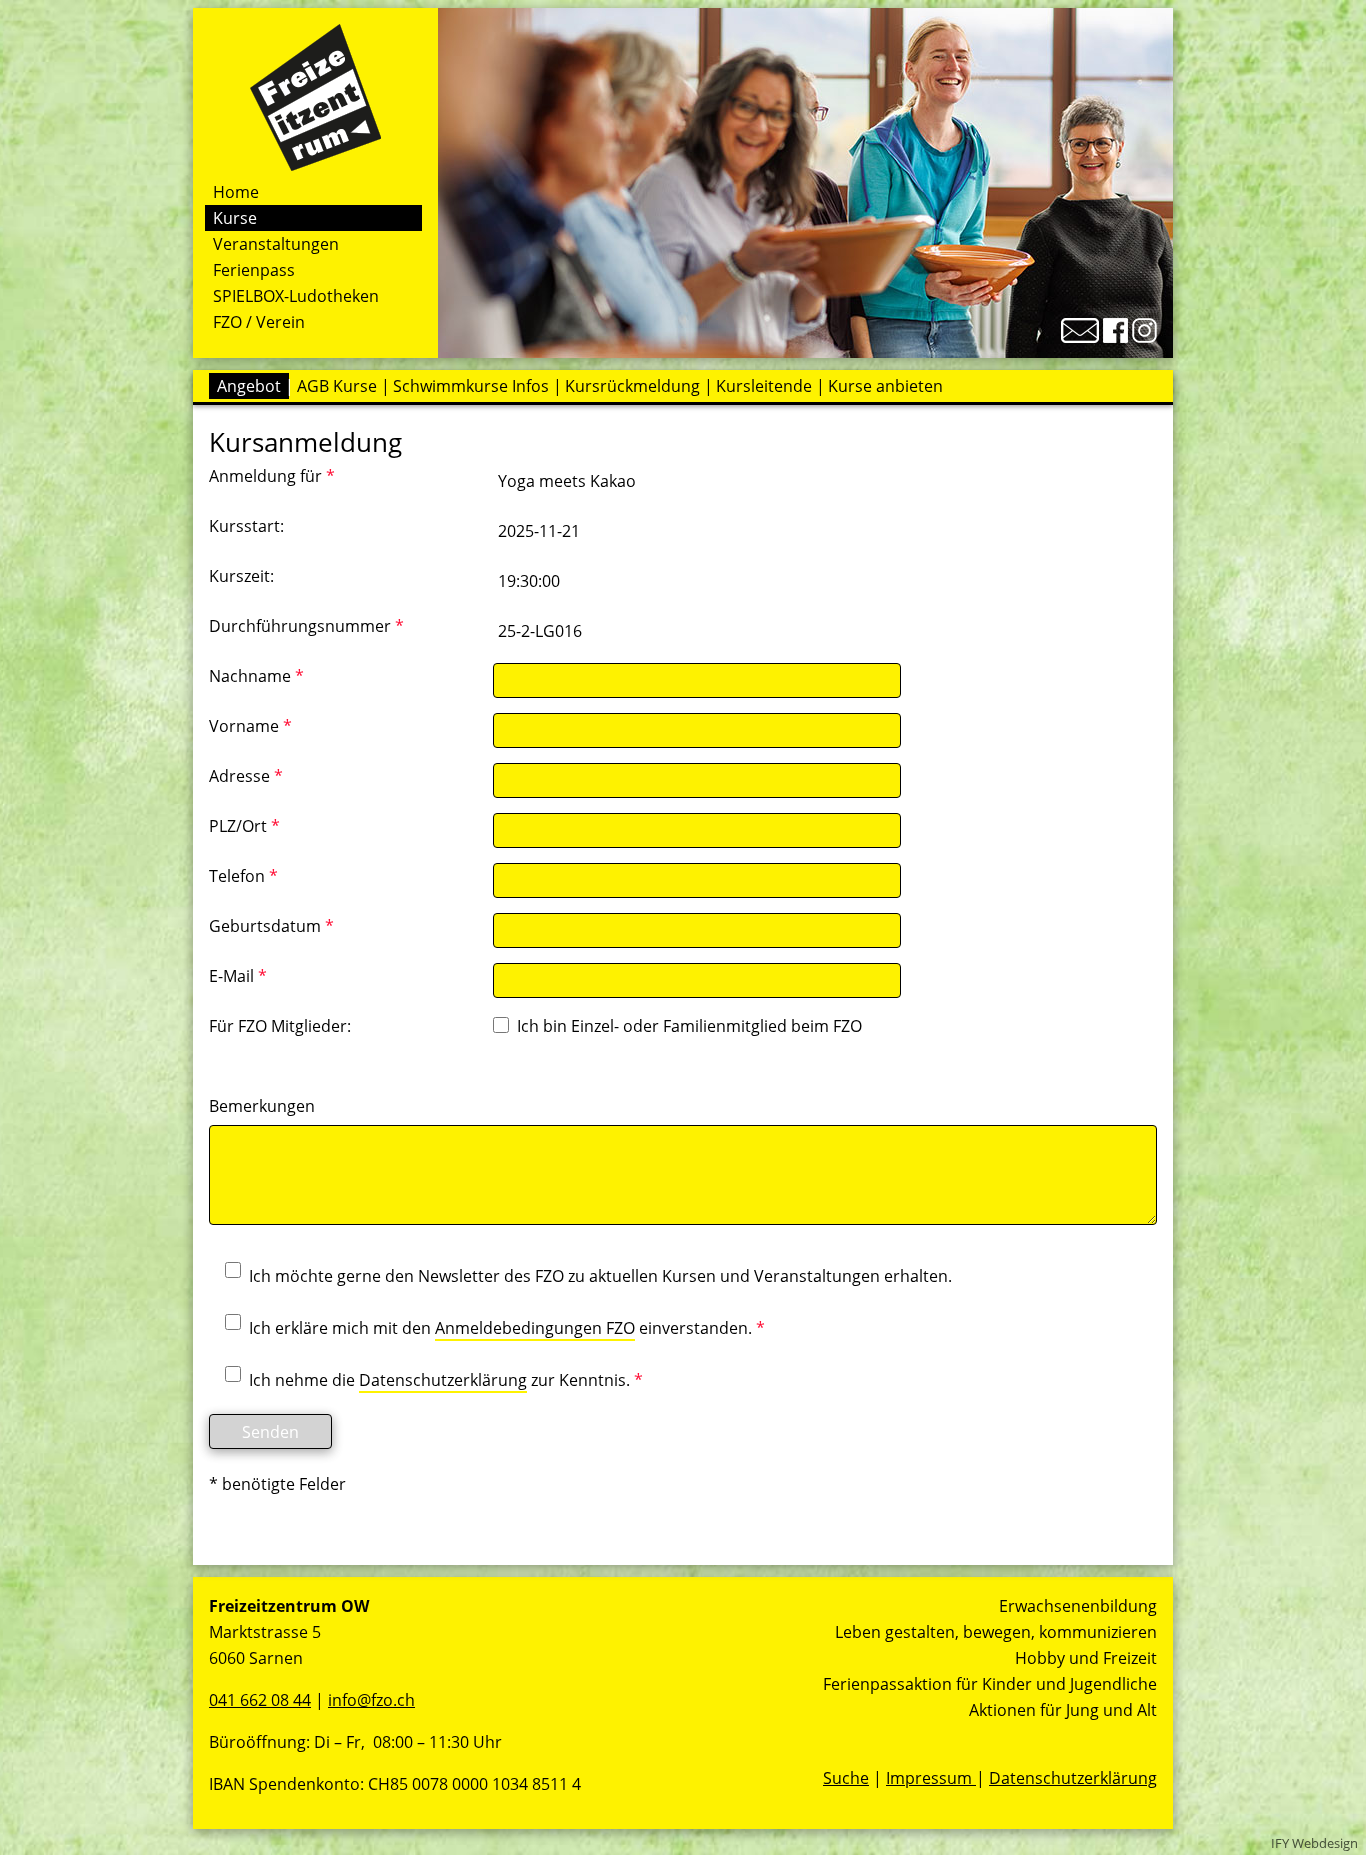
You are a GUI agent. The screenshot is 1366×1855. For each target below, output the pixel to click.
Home (236, 192)
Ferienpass (254, 270)
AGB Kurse (337, 386)
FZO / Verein (259, 322)
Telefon (243, 876)
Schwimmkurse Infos (471, 386)
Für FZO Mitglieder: (280, 1026)
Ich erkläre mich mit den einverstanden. (507, 1328)
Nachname (256, 676)
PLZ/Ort (244, 826)
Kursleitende (764, 386)
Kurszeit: (241, 576)
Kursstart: (246, 526)
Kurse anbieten (885, 386)
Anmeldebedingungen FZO (535, 1328)
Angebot (249, 386)
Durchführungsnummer (306, 626)
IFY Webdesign (1314, 1843)
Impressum (931, 1778)
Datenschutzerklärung (443, 1380)
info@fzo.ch (371, 1700)
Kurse (235, 218)
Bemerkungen (262, 1106)
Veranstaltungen (276, 244)
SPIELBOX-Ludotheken (296, 296)
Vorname (250, 726)
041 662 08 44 (260, 1700)
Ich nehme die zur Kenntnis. (446, 1380)
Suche (846, 1778)
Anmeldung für (272, 476)
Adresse (246, 776)
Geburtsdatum (271, 926)
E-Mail (238, 976)
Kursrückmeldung (632, 386)
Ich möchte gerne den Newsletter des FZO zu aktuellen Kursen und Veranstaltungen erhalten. (600, 1276)
